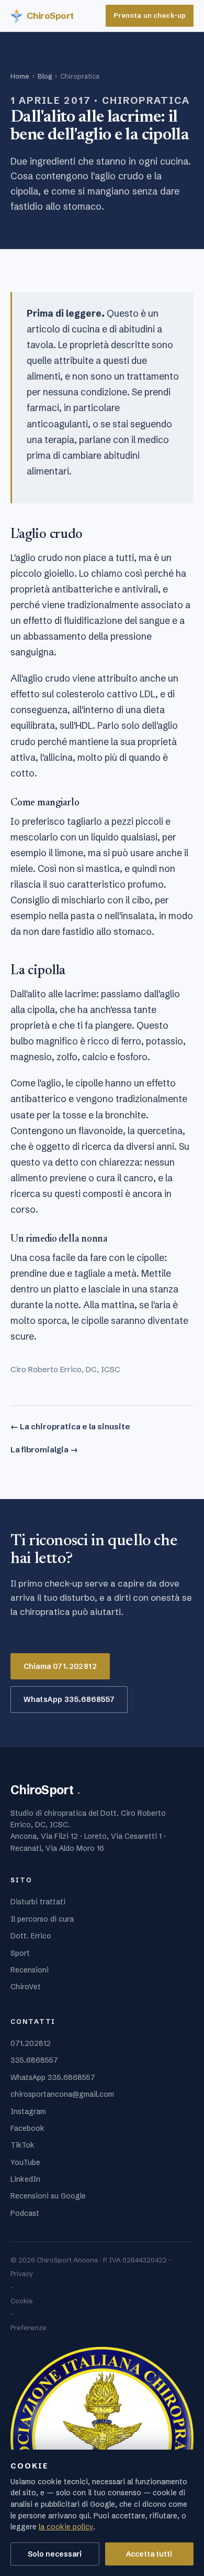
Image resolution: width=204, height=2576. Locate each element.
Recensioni (30, 1970)
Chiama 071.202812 (60, 1666)
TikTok (22, 2145)
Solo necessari (55, 2554)
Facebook (27, 2128)
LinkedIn (25, 2179)
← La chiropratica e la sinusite (70, 1426)
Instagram (28, 2111)
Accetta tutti (149, 2554)
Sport (20, 1953)
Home (20, 76)
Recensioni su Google (48, 2196)
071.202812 (31, 2043)
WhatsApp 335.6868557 (69, 1699)
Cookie (22, 2301)
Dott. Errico (31, 1936)
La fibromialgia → (44, 1449)
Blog (45, 76)
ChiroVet (26, 1987)
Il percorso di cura (42, 1919)
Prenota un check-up (150, 15)
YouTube (25, 2162)
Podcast (25, 2213)
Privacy (22, 2273)
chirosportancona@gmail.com (62, 2094)
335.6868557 (34, 2060)
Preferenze (29, 2327)
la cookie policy (66, 2527)
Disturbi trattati (38, 1902)
